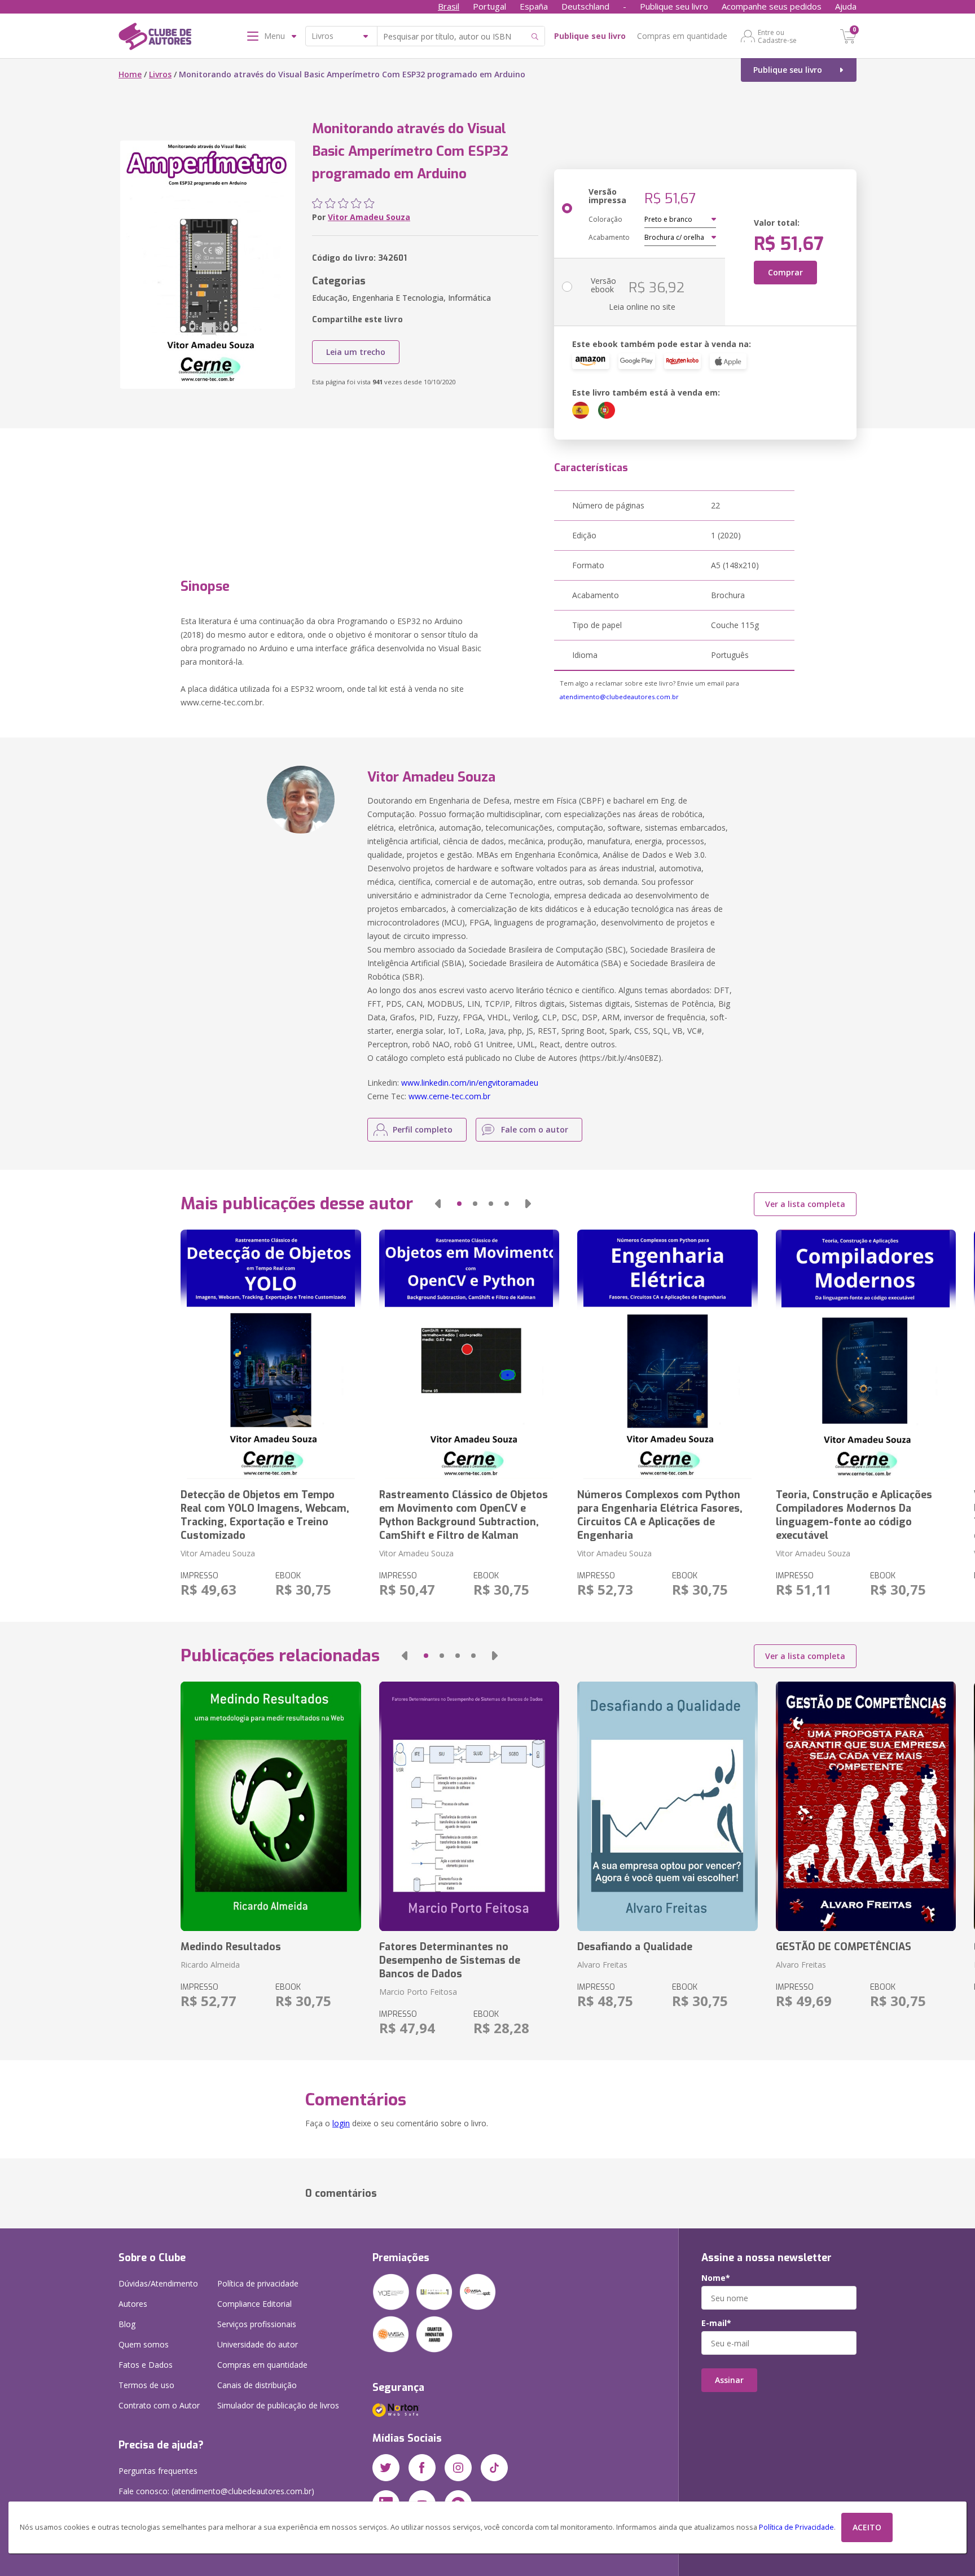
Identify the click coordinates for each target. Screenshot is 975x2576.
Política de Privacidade (796, 2527)
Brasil (449, 6)
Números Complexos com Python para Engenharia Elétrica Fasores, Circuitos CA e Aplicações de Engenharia (660, 1515)
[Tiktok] (494, 2468)
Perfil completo (423, 1129)
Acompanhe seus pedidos (772, 6)
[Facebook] (422, 2468)
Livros (160, 74)
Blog (127, 2324)
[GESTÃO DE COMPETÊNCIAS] (866, 1806)
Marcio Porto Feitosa (418, 1992)
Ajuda (846, 6)
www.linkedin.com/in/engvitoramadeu (470, 1083)
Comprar (785, 272)
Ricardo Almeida (210, 1965)
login (341, 2123)
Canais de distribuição (257, 2385)
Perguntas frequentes (158, 2471)
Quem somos (144, 2344)
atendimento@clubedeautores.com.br (619, 697)
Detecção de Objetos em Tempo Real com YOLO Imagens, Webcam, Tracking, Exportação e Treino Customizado (265, 1515)
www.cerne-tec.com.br (449, 1096)
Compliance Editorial (254, 2304)
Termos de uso (146, 2385)
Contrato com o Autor (159, 2405)
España (534, 6)
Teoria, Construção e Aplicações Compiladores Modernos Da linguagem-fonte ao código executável (854, 1515)
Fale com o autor (535, 1129)
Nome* (716, 2278)
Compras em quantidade (682, 36)
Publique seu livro (674, 6)
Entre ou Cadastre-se (777, 36)
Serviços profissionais (257, 2324)
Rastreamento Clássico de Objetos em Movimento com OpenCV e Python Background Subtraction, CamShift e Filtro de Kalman (464, 1515)
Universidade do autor (258, 2344)
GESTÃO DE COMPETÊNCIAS (844, 1947)
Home (130, 74)
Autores (133, 2304)
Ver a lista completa (805, 1204)
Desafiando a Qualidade (635, 1947)
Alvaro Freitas (602, 1965)
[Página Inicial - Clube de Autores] (155, 38)
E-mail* (716, 2323)
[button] (438, 1204)
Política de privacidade (258, 2283)
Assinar (729, 2380)
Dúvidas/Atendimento (158, 2283)
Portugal (489, 6)
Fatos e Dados (146, 2365)
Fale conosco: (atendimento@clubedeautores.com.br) (216, 2491)
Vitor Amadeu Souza (369, 217)
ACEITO (867, 2527)
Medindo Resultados (231, 1947)
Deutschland (585, 6)
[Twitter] (386, 2468)
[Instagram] (458, 2468)
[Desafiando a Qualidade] (667, 1806)
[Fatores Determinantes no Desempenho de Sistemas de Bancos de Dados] (469, 1806)
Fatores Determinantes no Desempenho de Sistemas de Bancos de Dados (450, 1960)
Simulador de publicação (278, 2405)
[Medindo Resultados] (271, 1806)
